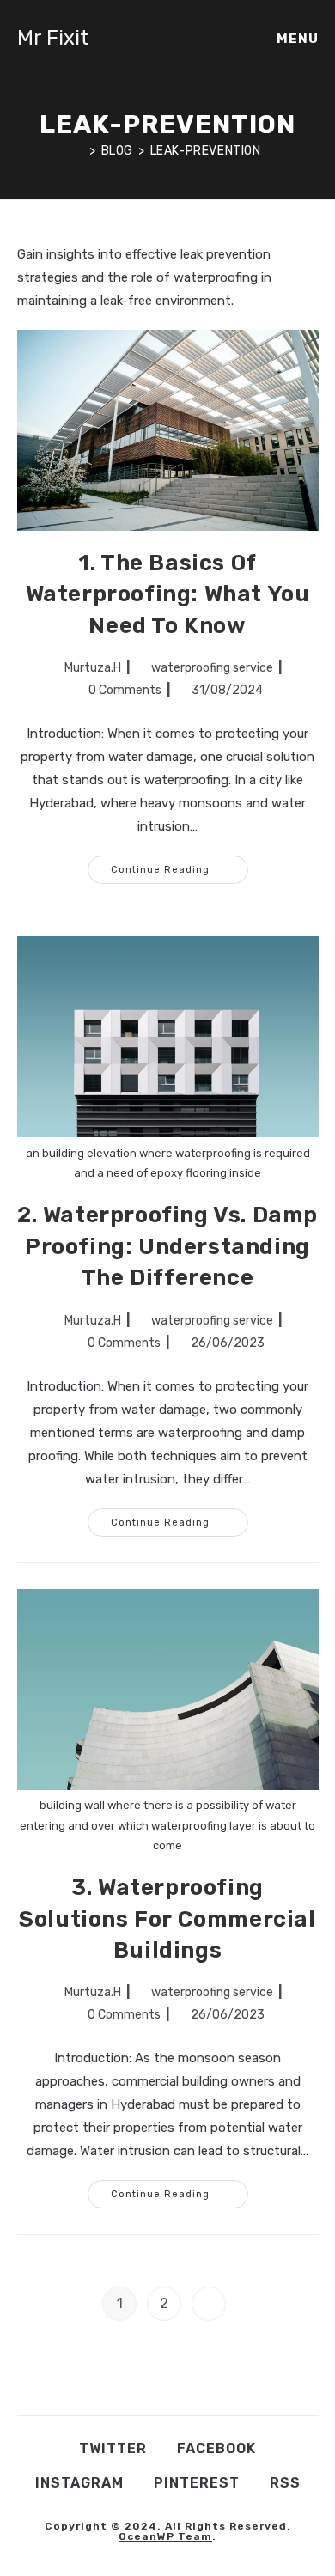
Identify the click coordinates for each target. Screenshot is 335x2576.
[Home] (79, 151)
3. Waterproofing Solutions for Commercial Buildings (167, 1919)
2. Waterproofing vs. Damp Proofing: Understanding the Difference (167, 1246)
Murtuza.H (93, 668)
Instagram (79, 2483)
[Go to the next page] (209, 2304)
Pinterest (197, 2483)
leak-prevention (206, 151)
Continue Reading (180, 865)
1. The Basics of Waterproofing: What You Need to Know (168, 594)
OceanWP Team (165, 2536)
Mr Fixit (53, 38)
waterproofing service (212, 668)
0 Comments (125, 690)
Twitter (113, 2448)
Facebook (216, 2448)
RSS (285, 2483)
